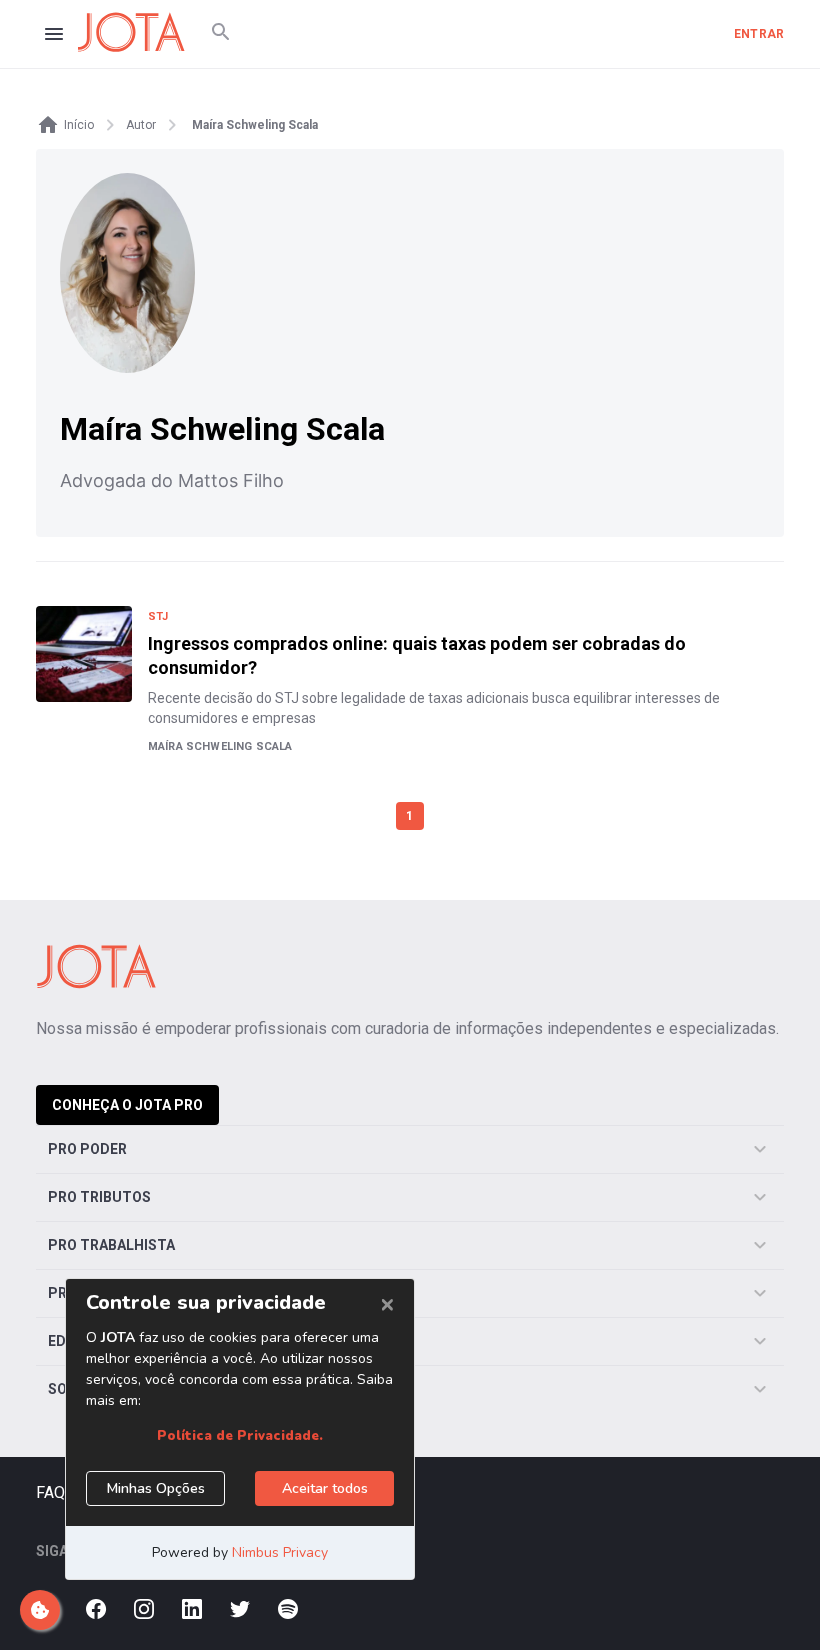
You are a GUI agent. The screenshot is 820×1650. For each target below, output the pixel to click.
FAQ (50, 1492)
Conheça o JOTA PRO (127, 1105)
